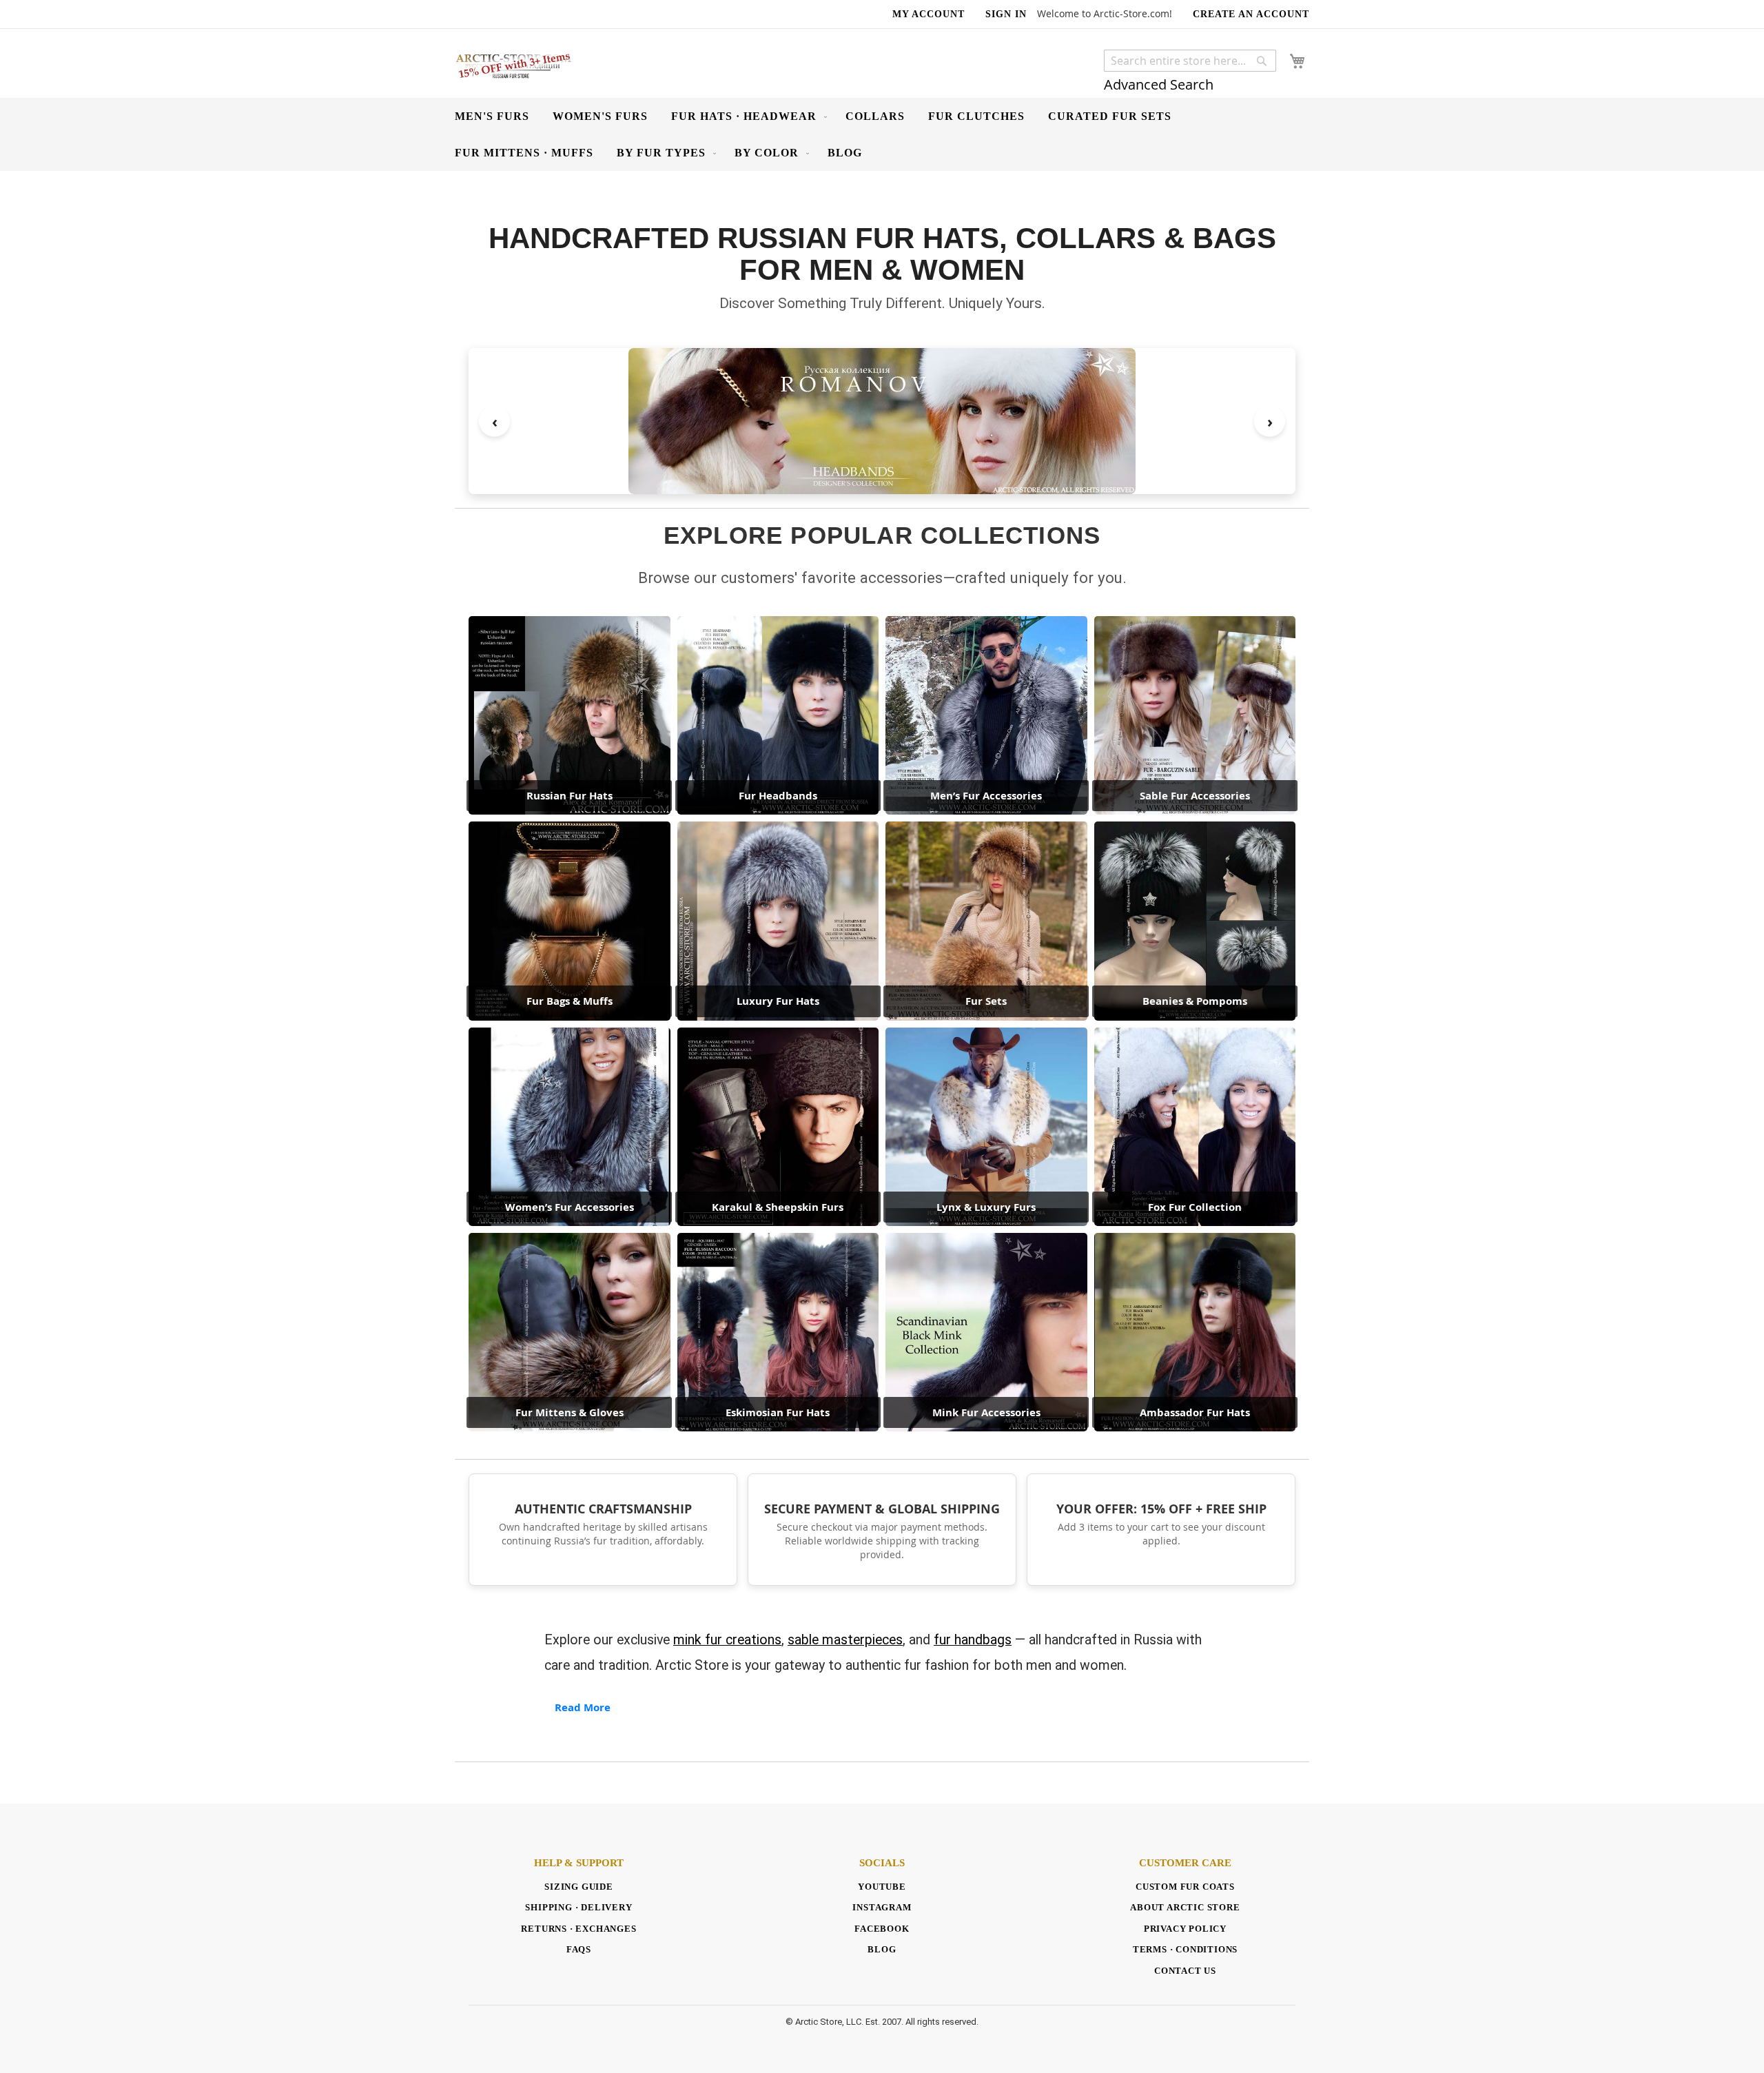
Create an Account (1251, 14)
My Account (929, 14)
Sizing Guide (579, 1887)
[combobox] (1190, 61)
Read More (583, 1707)
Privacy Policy (1185, 1929)
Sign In (1006, 14)
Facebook (882, 1929)
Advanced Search (1159, 84)
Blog (882, 1949)
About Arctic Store (1185, 1907)
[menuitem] (492, 116)
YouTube (882, 1887)
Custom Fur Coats (1185, 1887)
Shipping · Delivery (578, 1907)
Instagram (882, 1907)
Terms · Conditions (1185, 1949)
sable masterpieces (845, 1640)
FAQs (579, 1949)
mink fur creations (727, 1640)
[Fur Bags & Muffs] (884, 421)
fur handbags (973, 1640)
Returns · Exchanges (578, 1929)
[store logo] (513, 65)
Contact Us (1185, 1971)
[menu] (882, 134)
